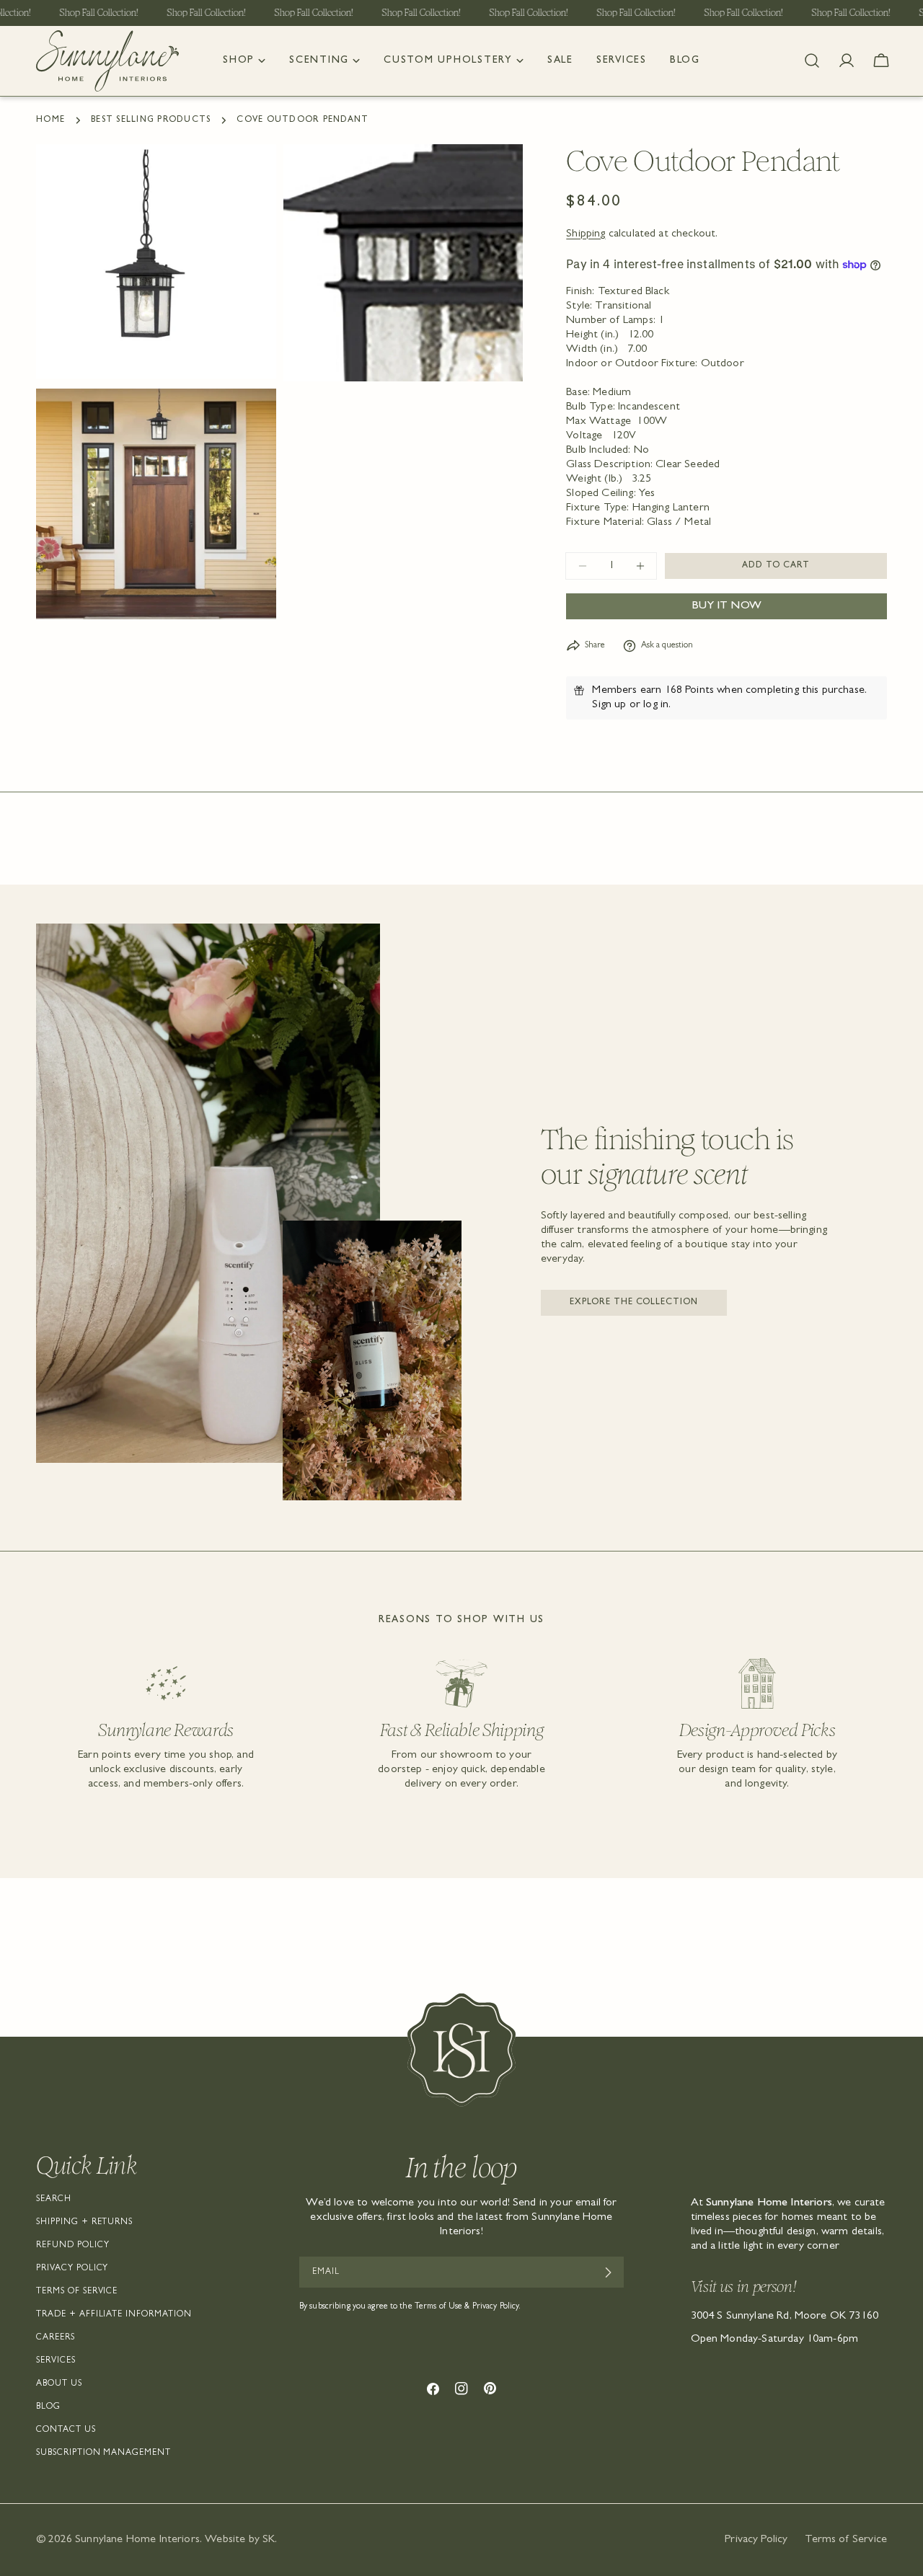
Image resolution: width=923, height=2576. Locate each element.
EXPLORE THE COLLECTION (634, 1303)
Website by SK (240, 2540)
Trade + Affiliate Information (114, 2315)
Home (50, 120)
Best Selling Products (151, 120)
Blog (48, 2407)
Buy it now (727, 606)
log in (656, 705)
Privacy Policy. (497, 2307)
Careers (56, 2338)
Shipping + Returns (84, 2223)
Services (56, 2361)
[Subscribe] (608, 2272)
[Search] (812, 61)
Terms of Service (77, 2292)
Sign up (609, 705)
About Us (59, 2384)
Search (54, 2200)
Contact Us (66, 2430)
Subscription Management (103, 2453)
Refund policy (72, 2246)
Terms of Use (438, 2307)
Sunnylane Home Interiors (137, 2540)
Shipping (586, 234)
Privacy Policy (72, 2269)
